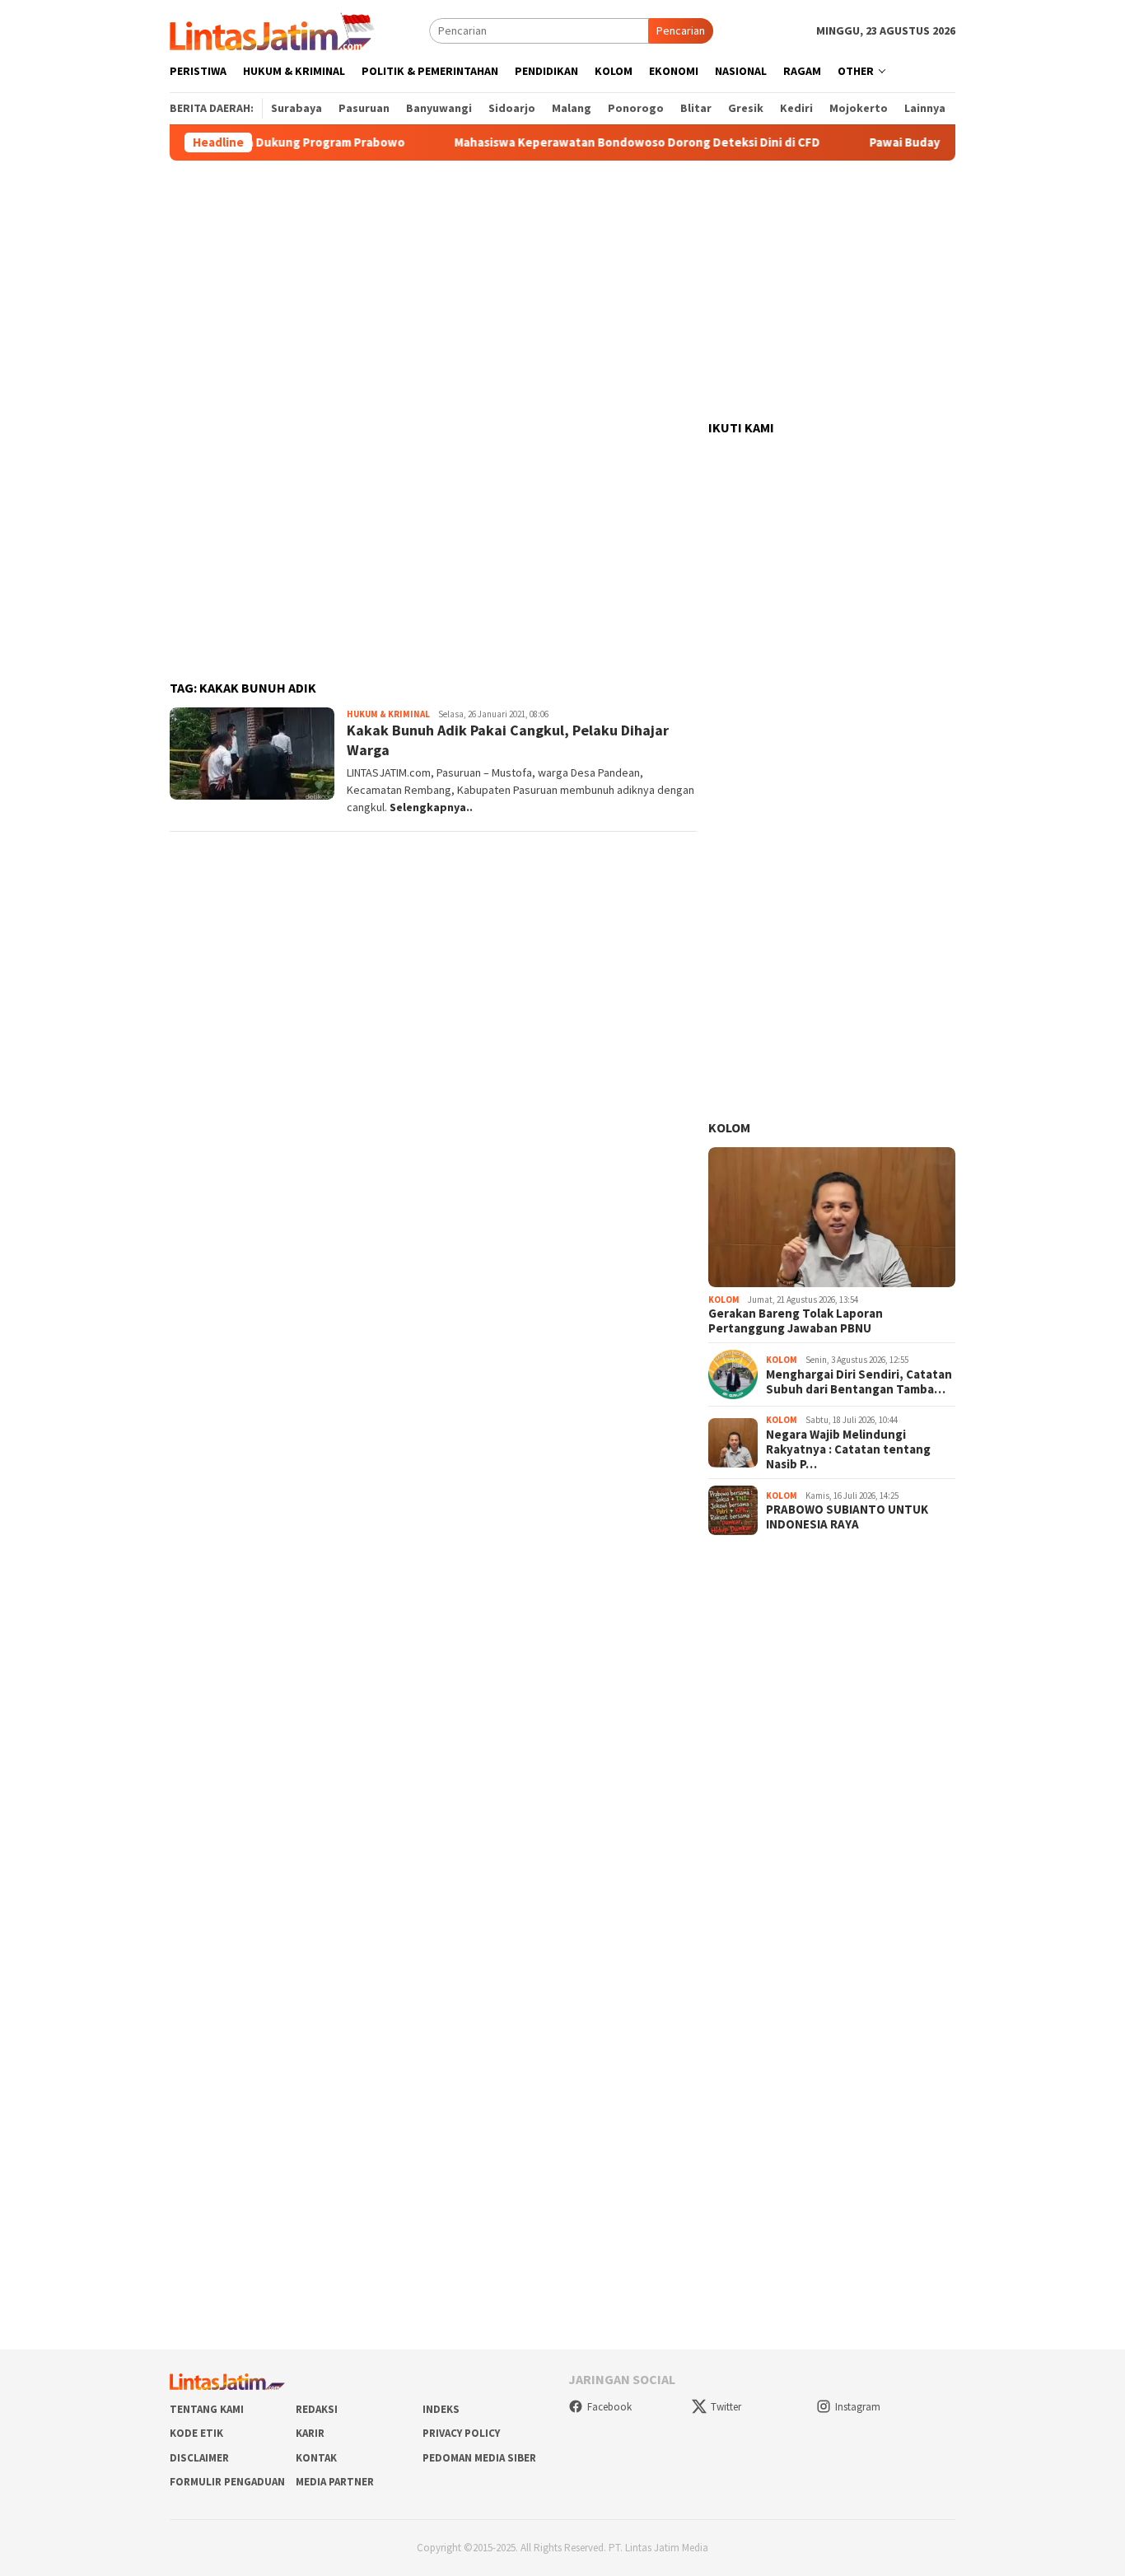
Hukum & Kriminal (388, 714)
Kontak (316, 2458)
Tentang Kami (207, 2409)
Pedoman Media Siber (479, 2458)
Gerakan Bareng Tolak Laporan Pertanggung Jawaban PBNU (796, 1321)
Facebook (609, 2407)
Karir (310, 2433)
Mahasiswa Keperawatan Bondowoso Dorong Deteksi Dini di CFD (597, 142)
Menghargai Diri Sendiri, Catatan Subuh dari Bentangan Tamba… (859, 1382)
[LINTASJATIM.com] (274, 30)
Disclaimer (199, 2458)
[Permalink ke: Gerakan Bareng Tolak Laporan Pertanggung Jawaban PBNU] (832, 1217)
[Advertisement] (562, 291)
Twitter (726, 2407)
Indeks (441, 2409)
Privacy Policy (461, 2433)
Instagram (858, 2407)
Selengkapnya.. (431, 807)
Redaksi (317, 2409)
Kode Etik (196, 2433)
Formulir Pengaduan (227, 2482)
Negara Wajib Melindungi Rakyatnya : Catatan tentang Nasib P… (848, 1449)
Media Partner (335, 2482)
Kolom (729, 1127)
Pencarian (681, 30)
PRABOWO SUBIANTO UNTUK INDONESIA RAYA (847, 1517)
